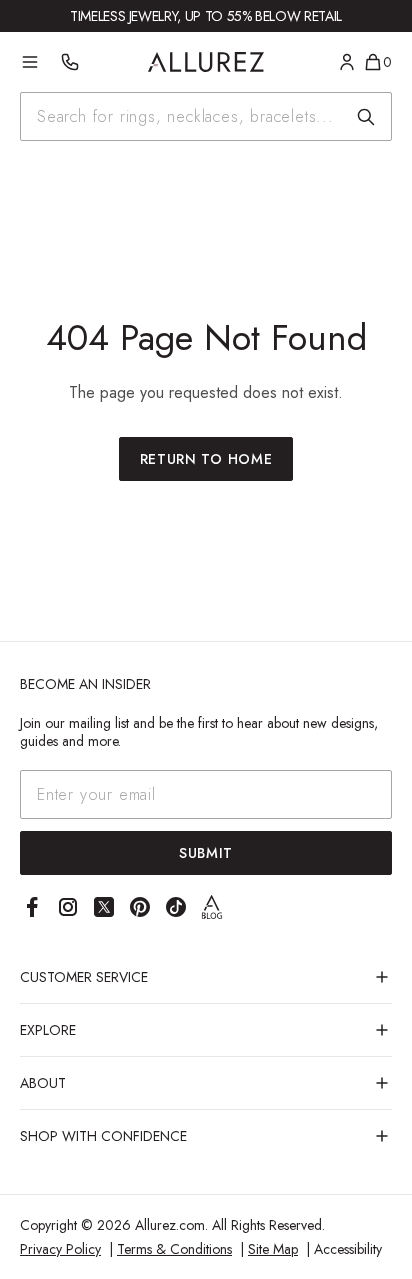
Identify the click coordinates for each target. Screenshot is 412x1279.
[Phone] (70, 62)
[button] (206, 977)
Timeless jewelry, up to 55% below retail (206, 16)
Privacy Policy (60, 1249)
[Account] (347, 62)
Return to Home (206, 459)
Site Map (273, 1249)
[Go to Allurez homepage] (206, 62)
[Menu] (30, 62)
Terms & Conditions (174, 1249)
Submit (206, 853)
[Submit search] (366, 117)
